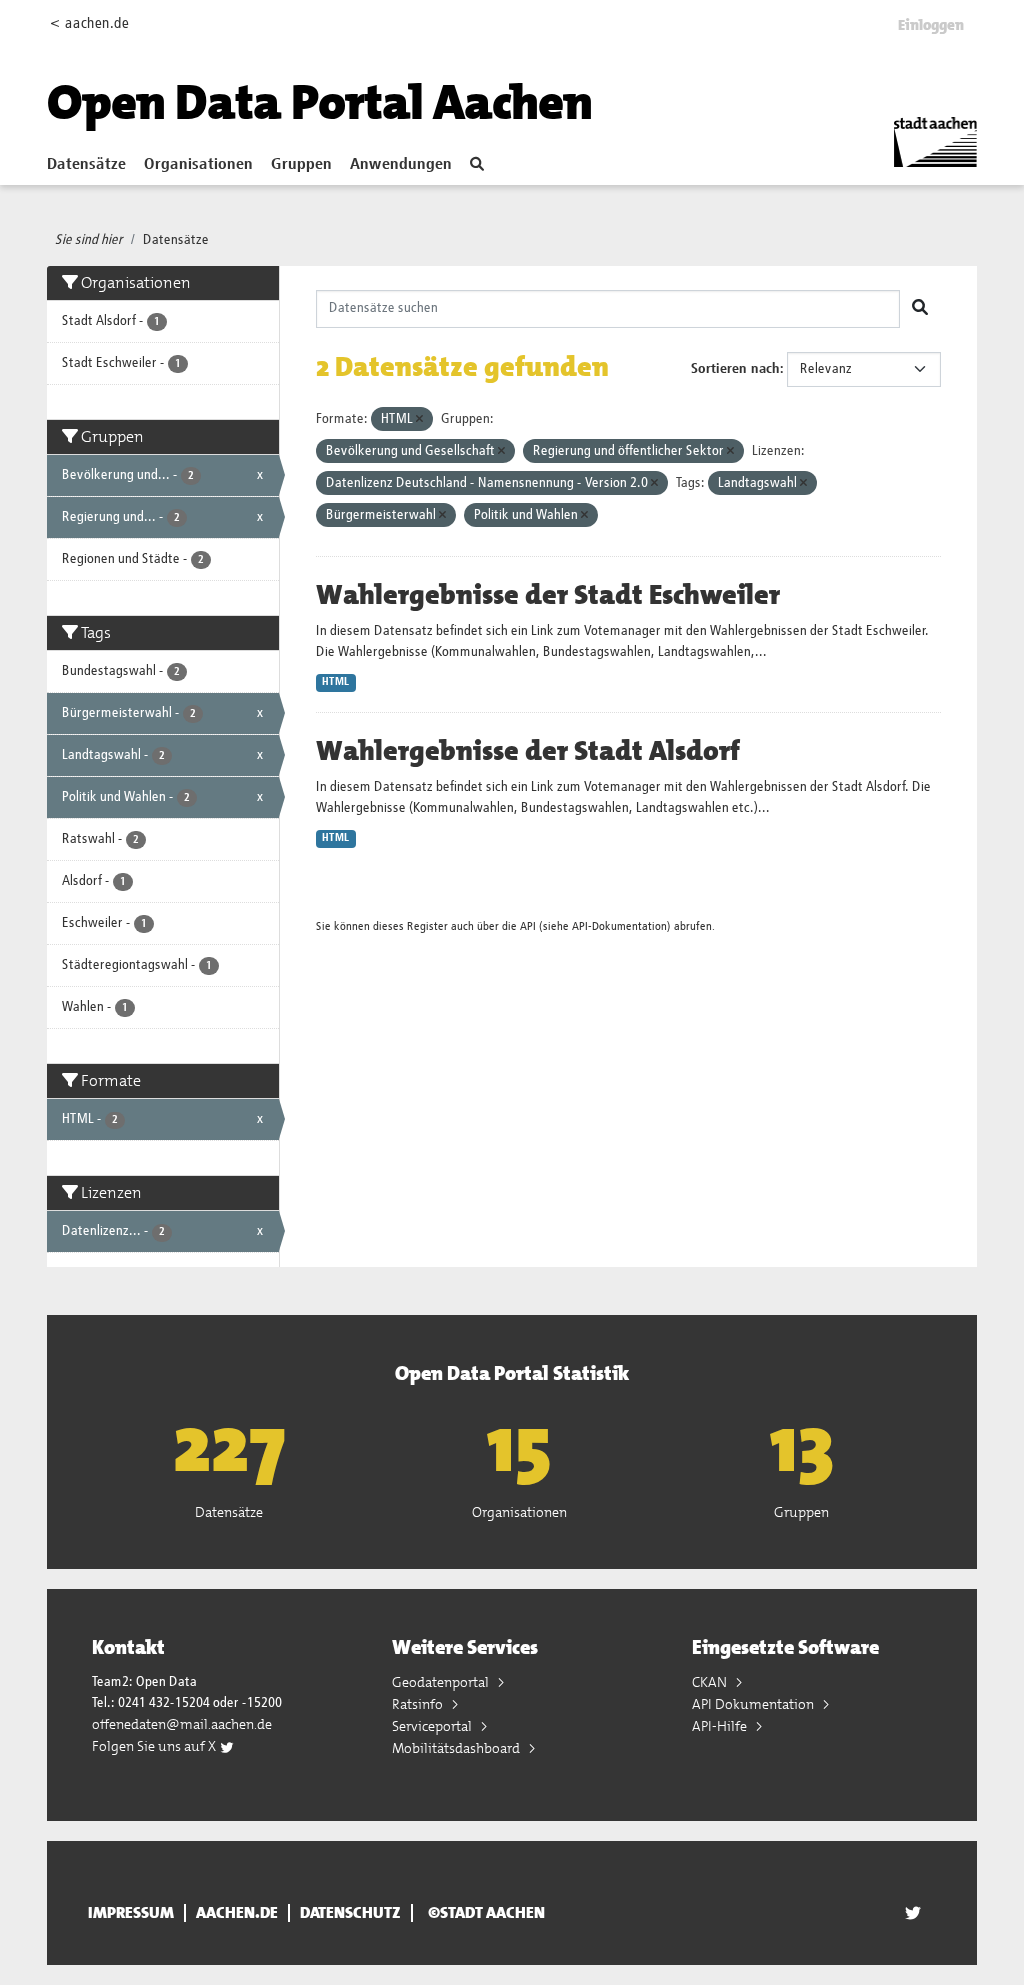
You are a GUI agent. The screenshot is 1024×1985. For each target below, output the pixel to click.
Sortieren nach (735, 369)
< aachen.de (89, 23)
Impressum (131, 1913)
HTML (335, 682)
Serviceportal (433, 1726)
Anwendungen (401, 165)
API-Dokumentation (619, 926)
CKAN (711, 1682)
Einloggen (931, 25)
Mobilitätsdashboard (457, 1748)
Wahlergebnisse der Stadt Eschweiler (548, 595)
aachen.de (237, 1913)
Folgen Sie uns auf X (155, 1746)
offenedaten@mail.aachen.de (182, 1724)
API (528, 926)
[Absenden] (920, 309)
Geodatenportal (442, 1682)
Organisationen (198, 165)
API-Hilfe (721, 1726)
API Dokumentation (754, 1704)
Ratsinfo (419, 1704)
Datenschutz (350, 1913)
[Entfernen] (419, 419)
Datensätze (86, 165)
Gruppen (301, 165)
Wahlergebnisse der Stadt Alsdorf (528, 751)
